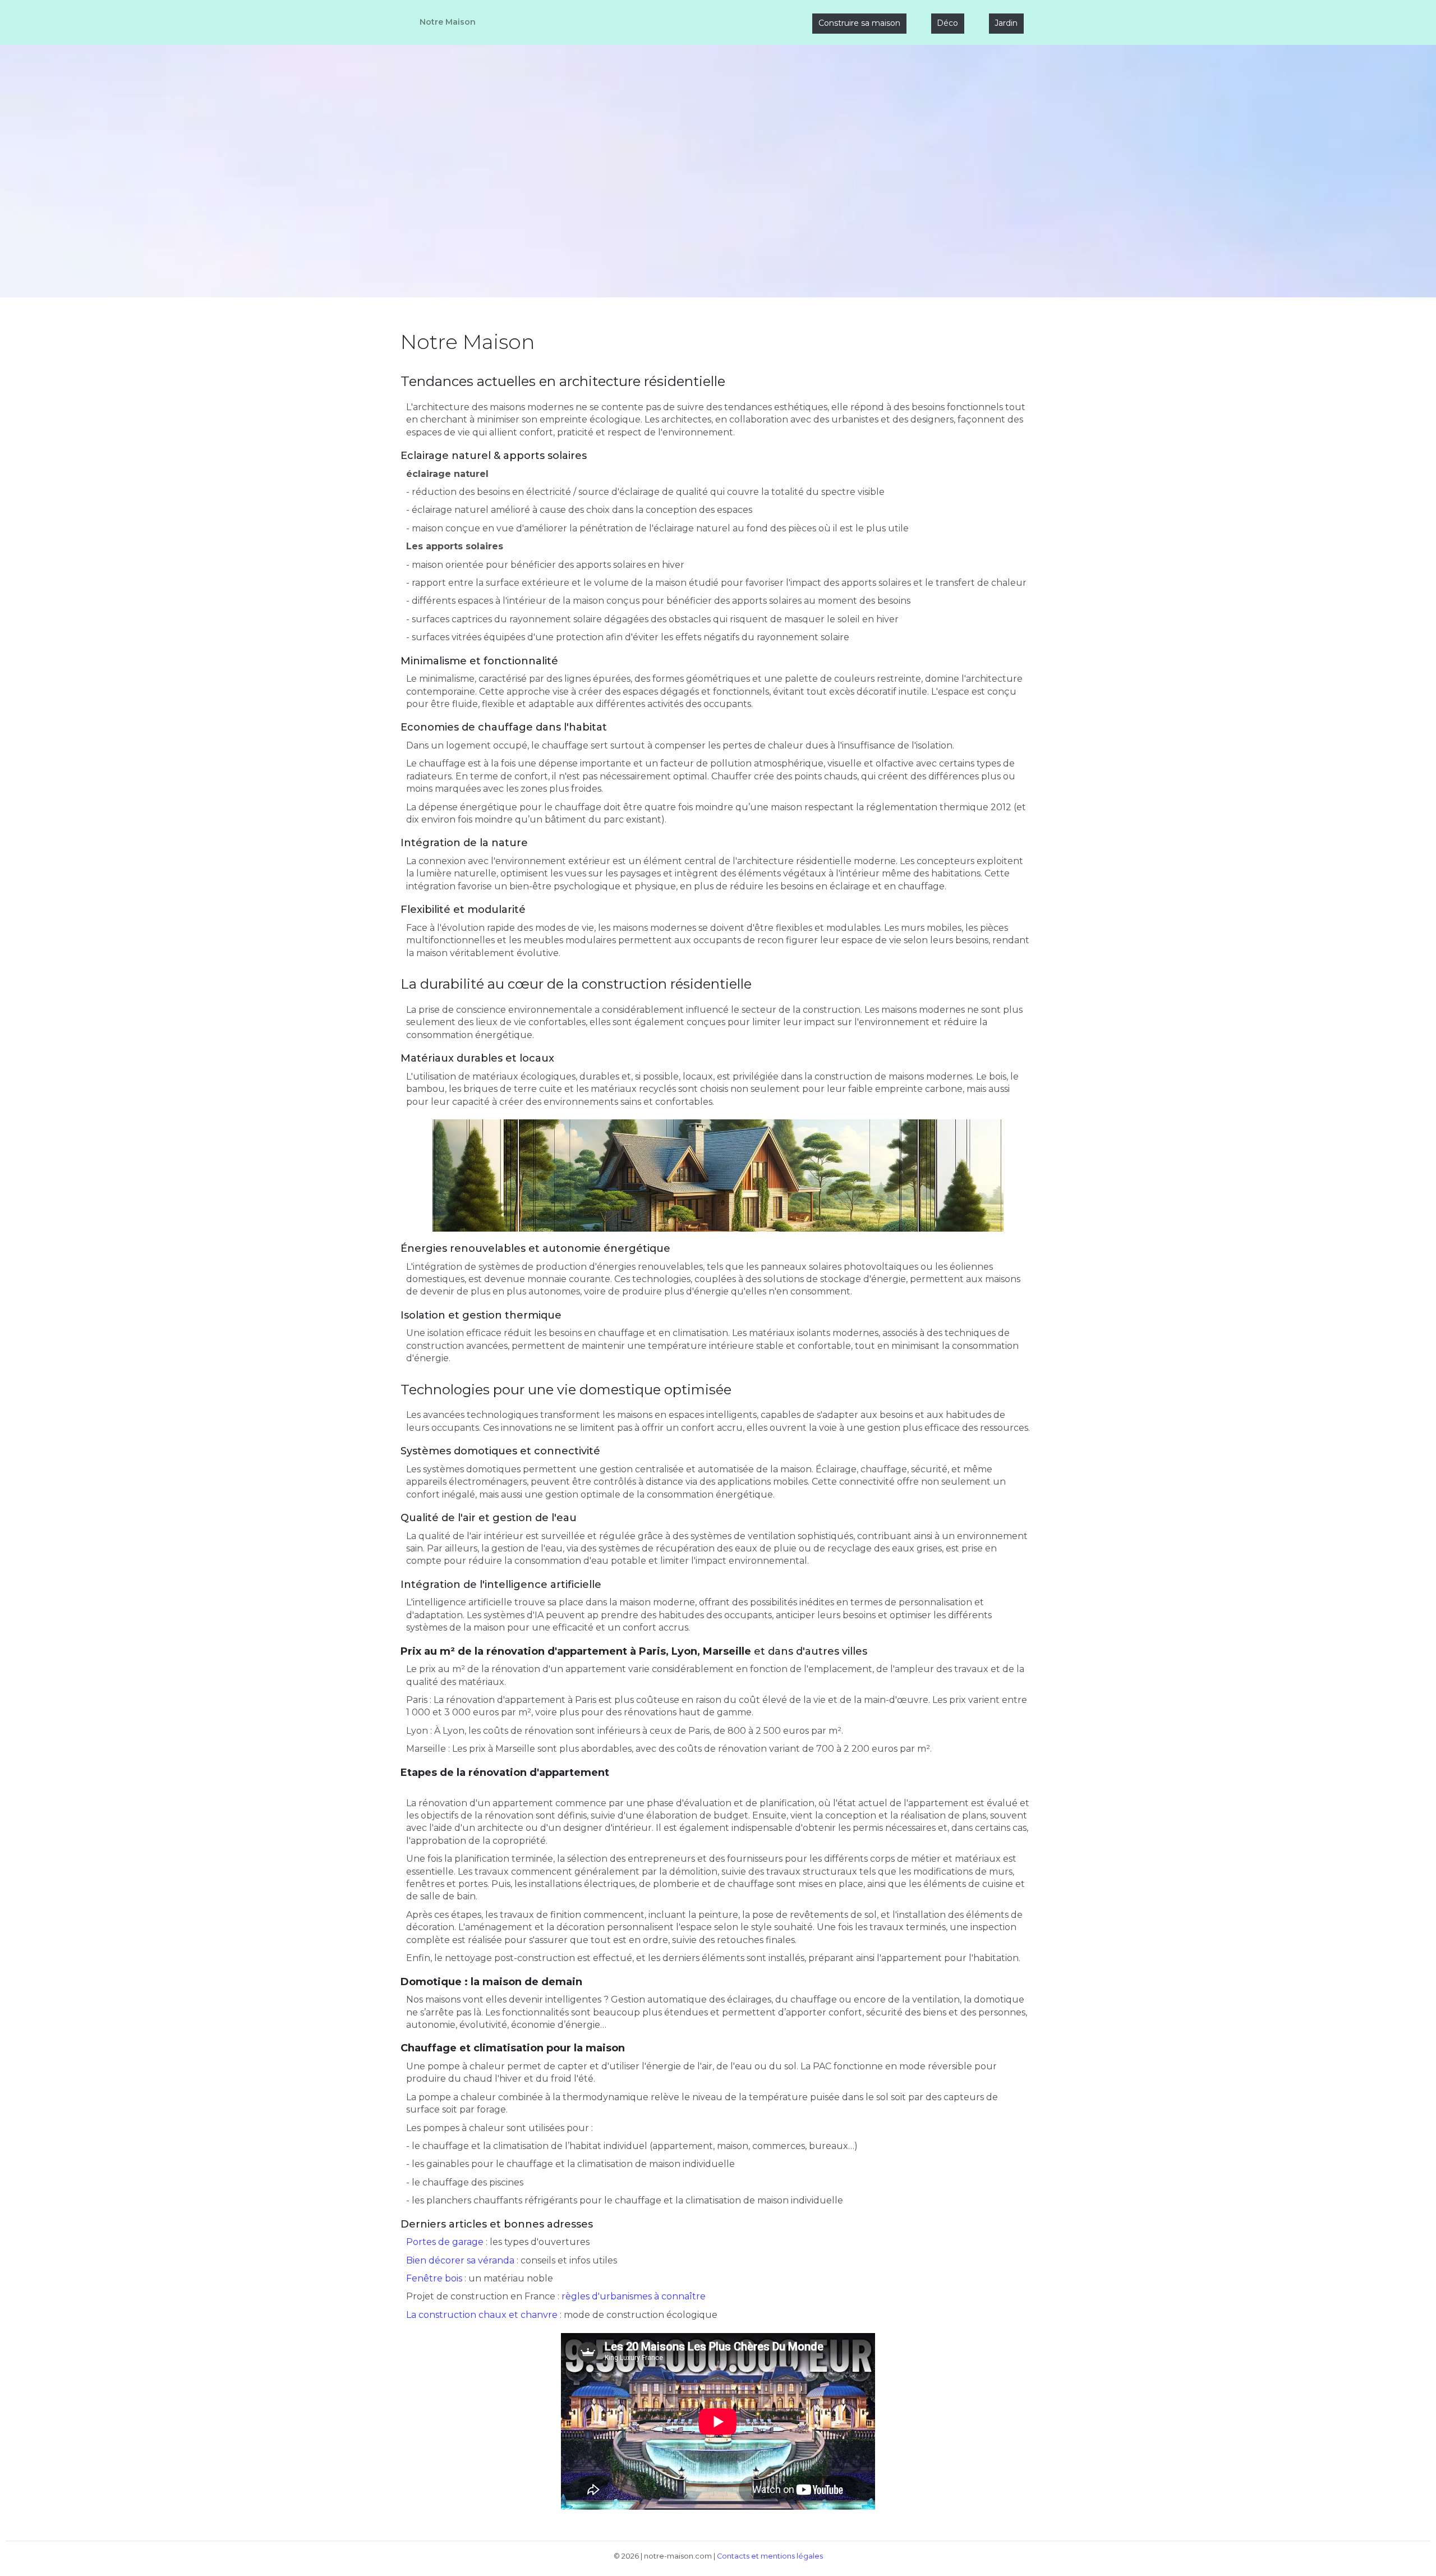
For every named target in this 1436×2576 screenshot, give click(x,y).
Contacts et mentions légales (770, 2556)
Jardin (1006, 23)
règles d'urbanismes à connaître (634, 2296)
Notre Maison (448, 22)
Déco (947, 23)
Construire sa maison (859, 23)
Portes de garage (445, 2242)
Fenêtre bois (434, 2278)
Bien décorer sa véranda (460, 2260)
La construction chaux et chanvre (482, 2315)
